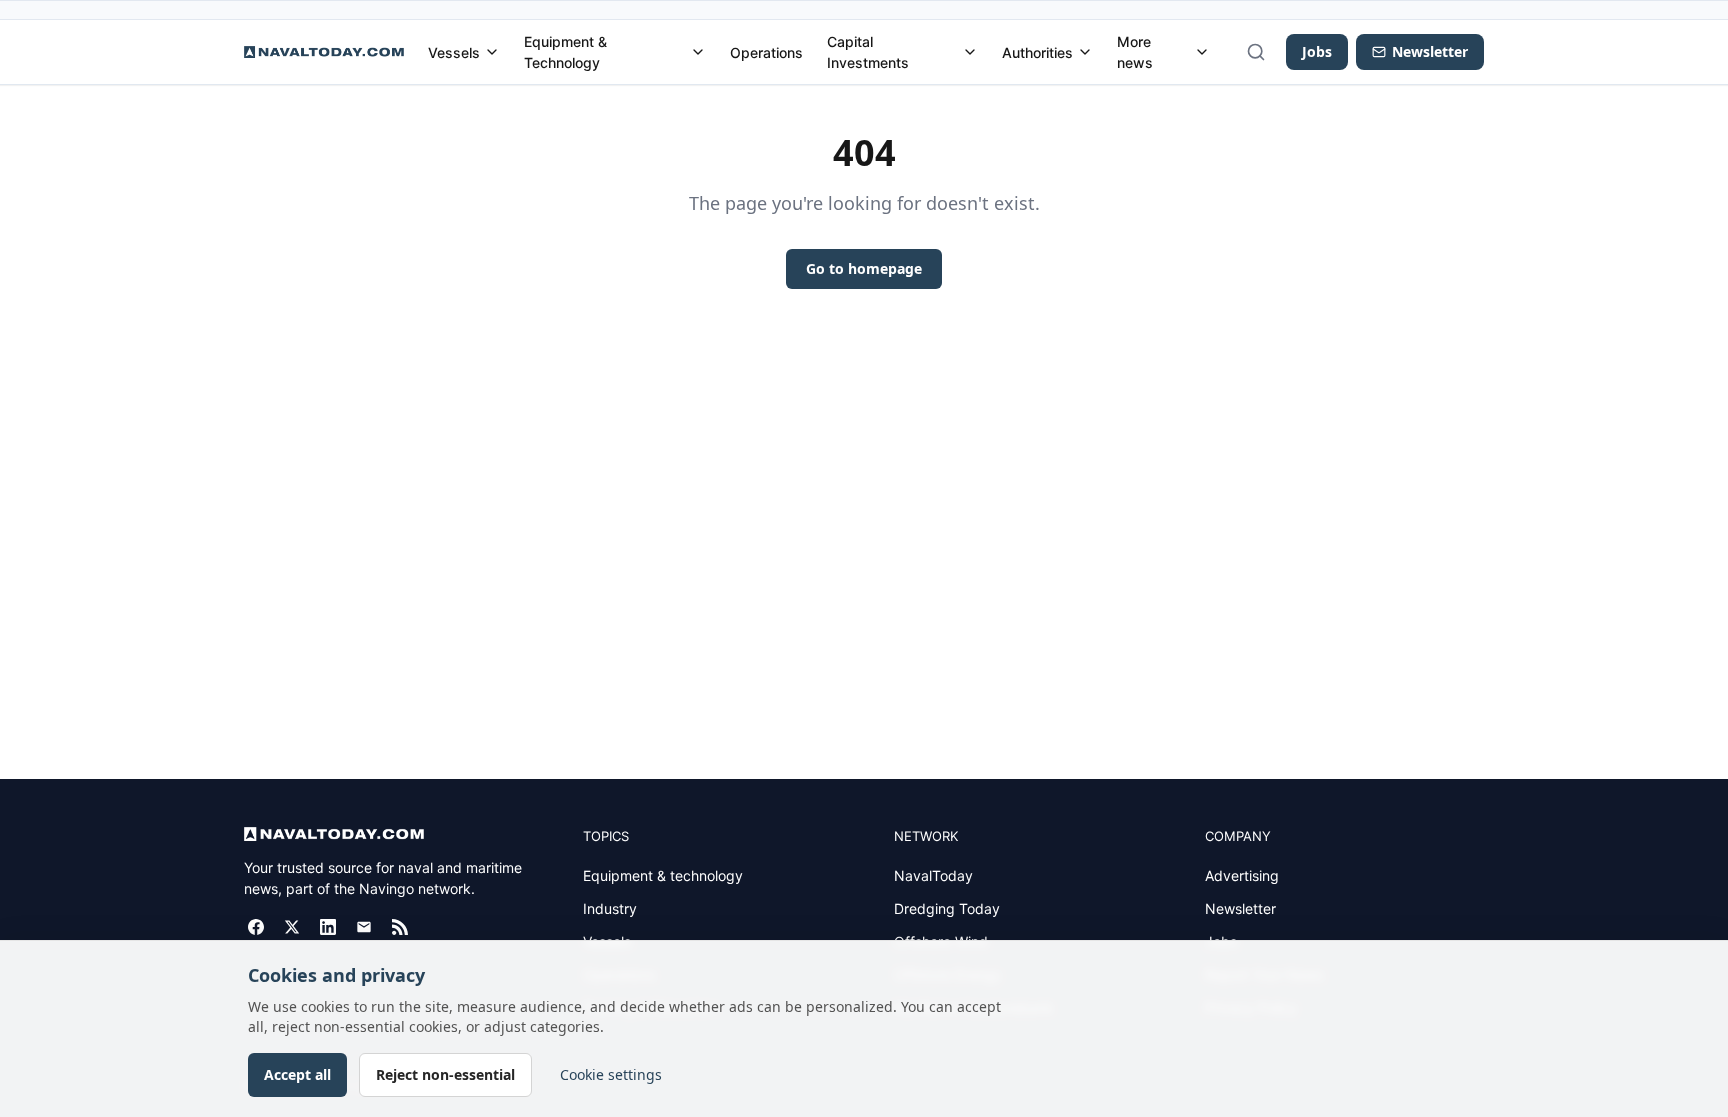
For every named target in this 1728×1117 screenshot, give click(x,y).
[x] (292, 927)
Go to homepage (864, 268)
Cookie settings (611, 1074)
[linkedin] (328, 927)
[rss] (400, 927)
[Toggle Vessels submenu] (492, 52)
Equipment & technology (663, 875)
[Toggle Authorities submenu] (1085, 52)
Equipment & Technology (565, 52)
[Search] (1256, 52)
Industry (610, 908)
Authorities (1037, 52)
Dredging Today (947, 908)
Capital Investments (868, 52)
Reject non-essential (445, 1074)
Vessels (454, 52)
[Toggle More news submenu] (1202, 52)
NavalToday (933, 875)
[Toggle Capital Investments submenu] (970, 52)
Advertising (1242, 875)
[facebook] (256, 927)
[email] (364, 927)
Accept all (297, 1074)
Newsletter (1240, 908)
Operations (766, 52)
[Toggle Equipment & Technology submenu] (698, 52)
